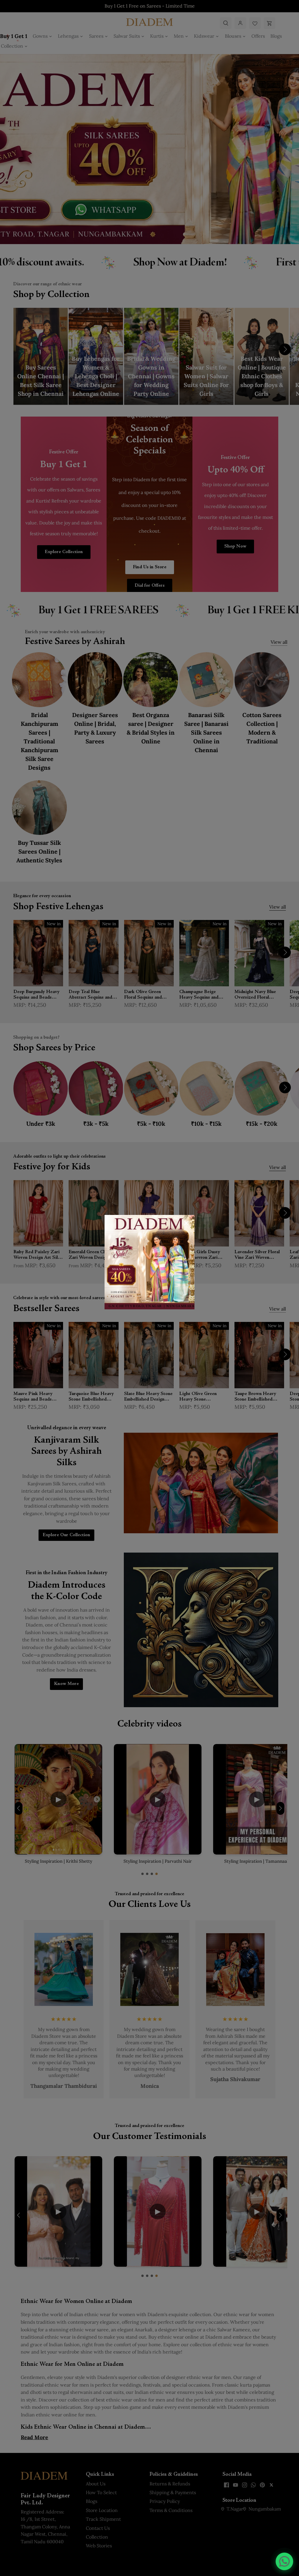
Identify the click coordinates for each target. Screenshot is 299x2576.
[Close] (186, 1223)
